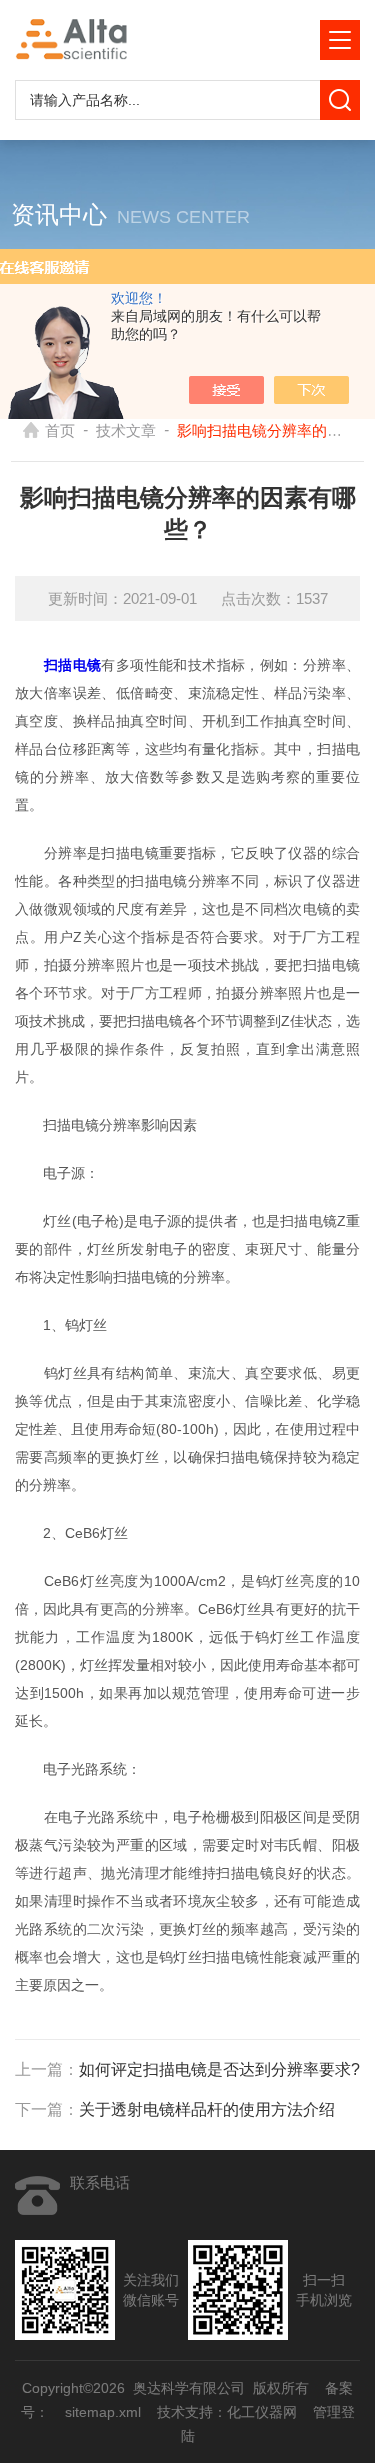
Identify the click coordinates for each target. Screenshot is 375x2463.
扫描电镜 (73, 665)
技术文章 (126, 430)
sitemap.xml (103, 2412)
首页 (60, 430)
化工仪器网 (262, 2412)
